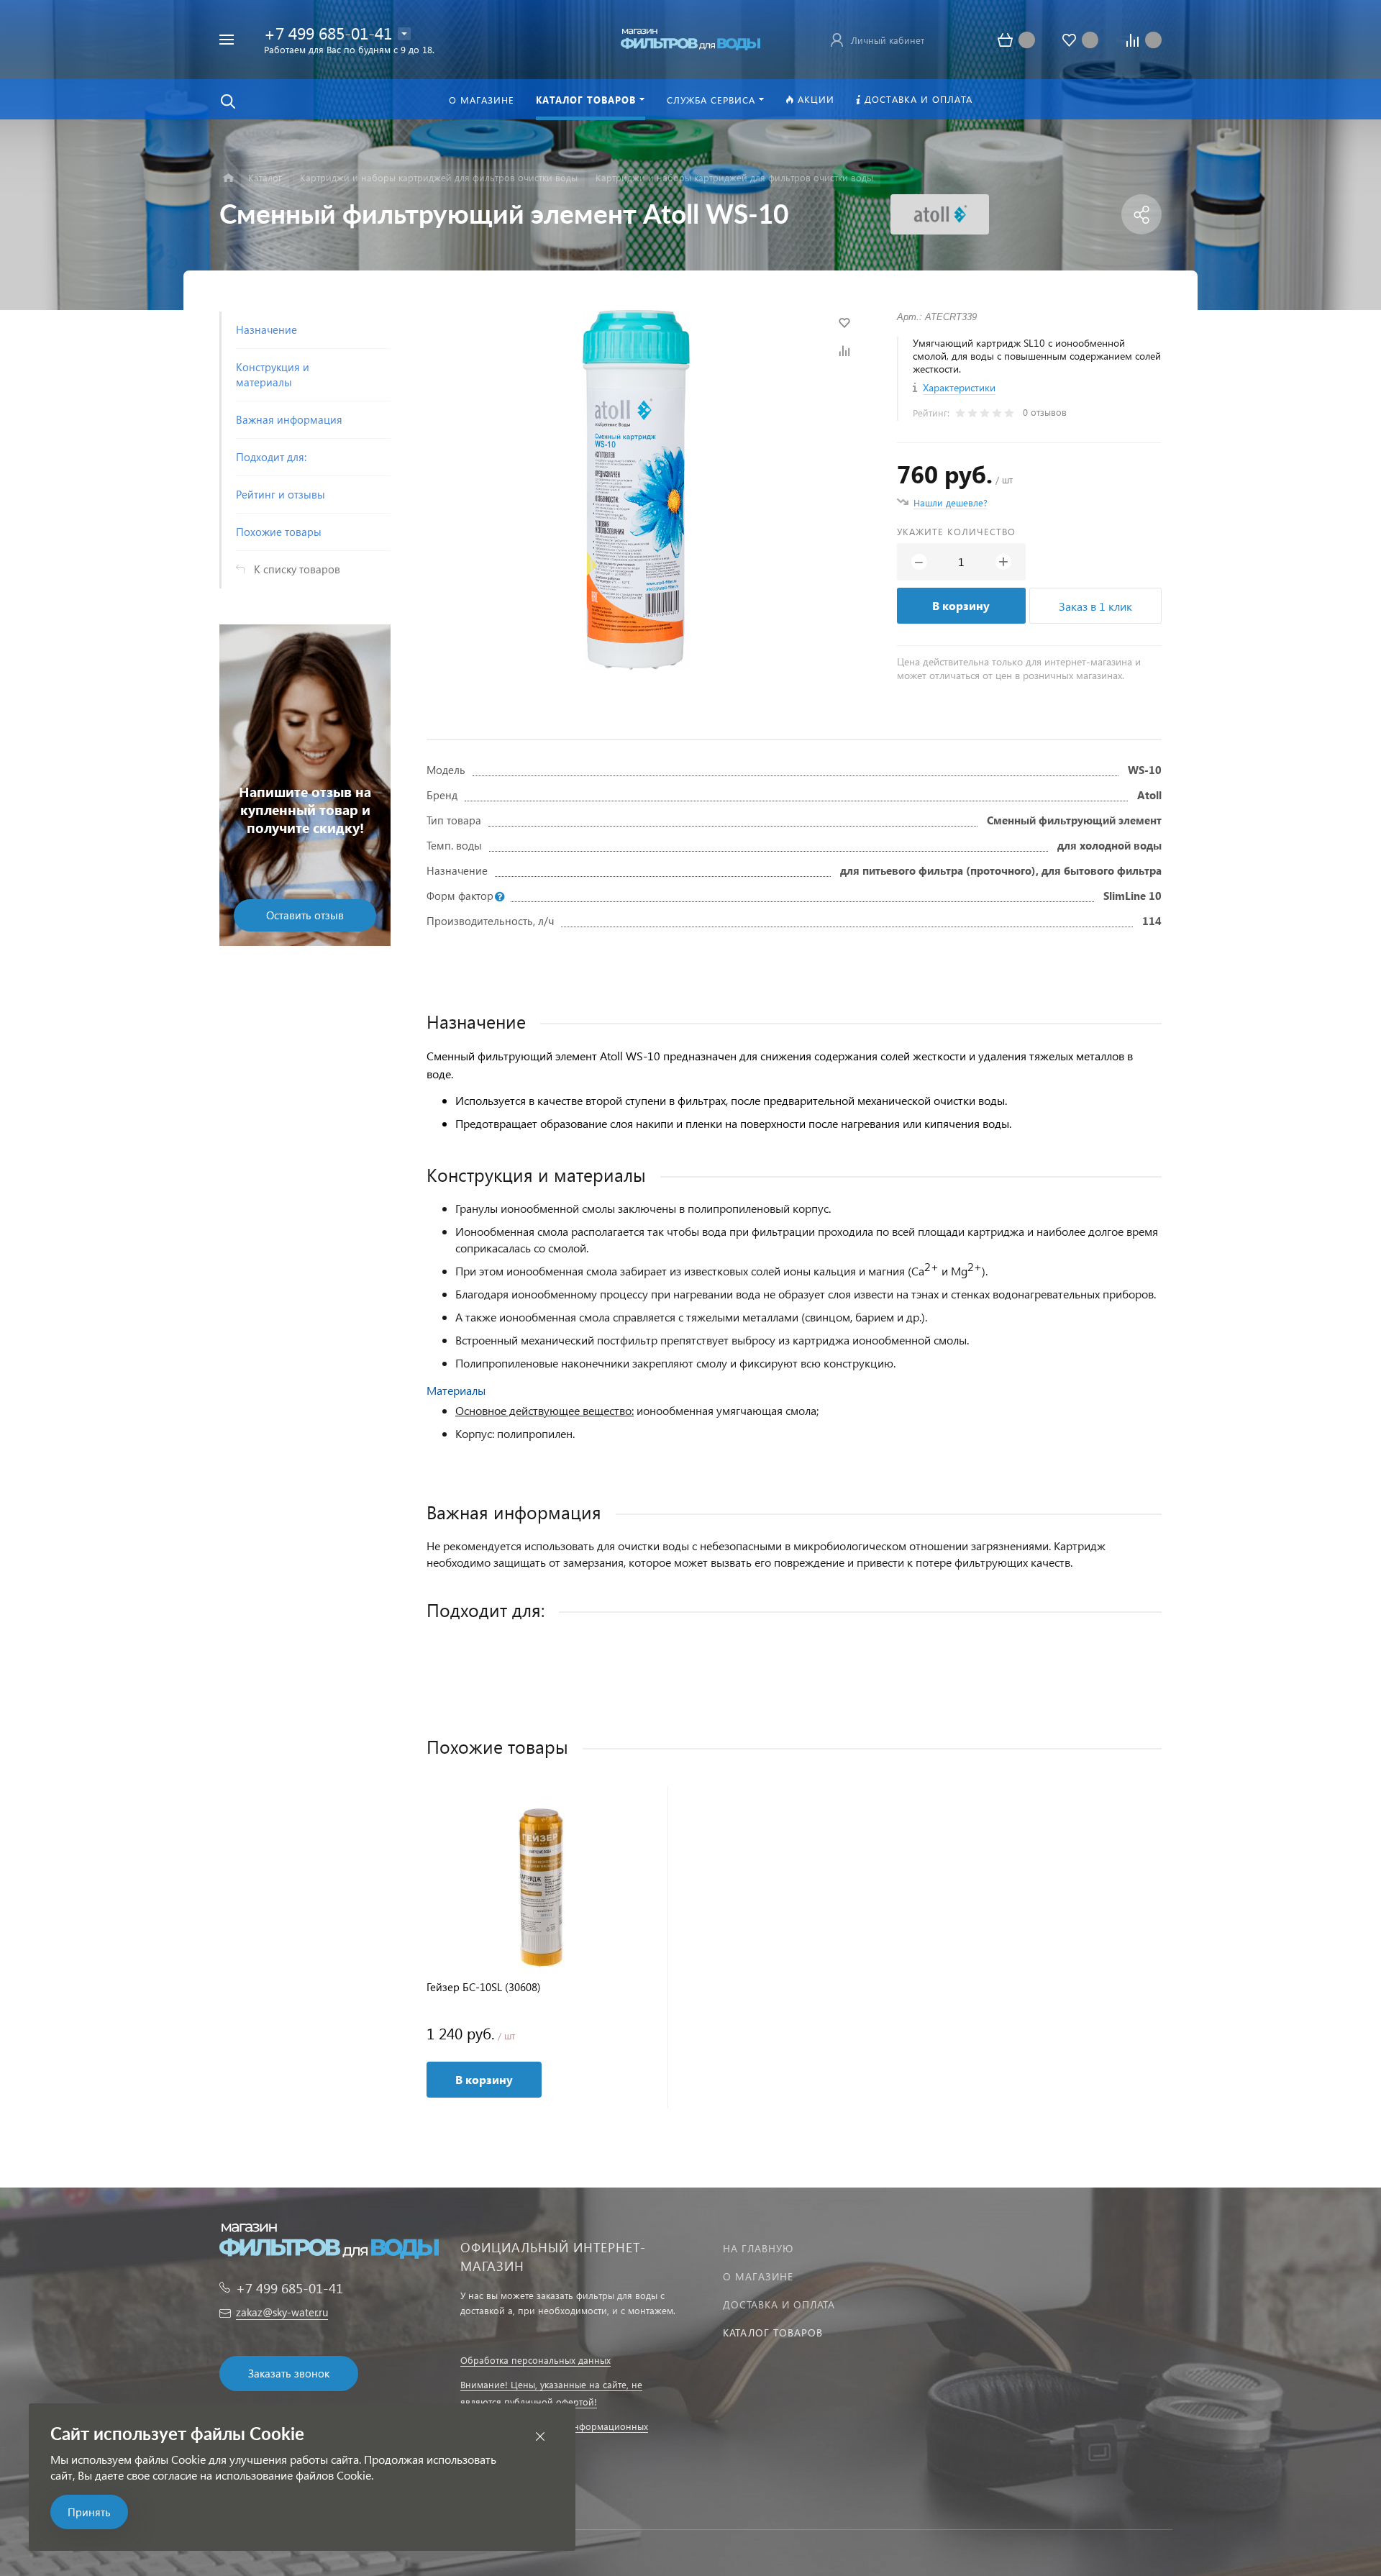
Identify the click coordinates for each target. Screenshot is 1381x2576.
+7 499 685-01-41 (328, 33)
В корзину (961, 605)
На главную (758, 2248)
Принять (89, 2512)
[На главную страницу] (690, 38)
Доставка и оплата (779, 2304)
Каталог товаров (773, 2332)
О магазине (758, 2276)
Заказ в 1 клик (1095, 606)
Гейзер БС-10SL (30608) (484, 1987)
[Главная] (228, 178)
